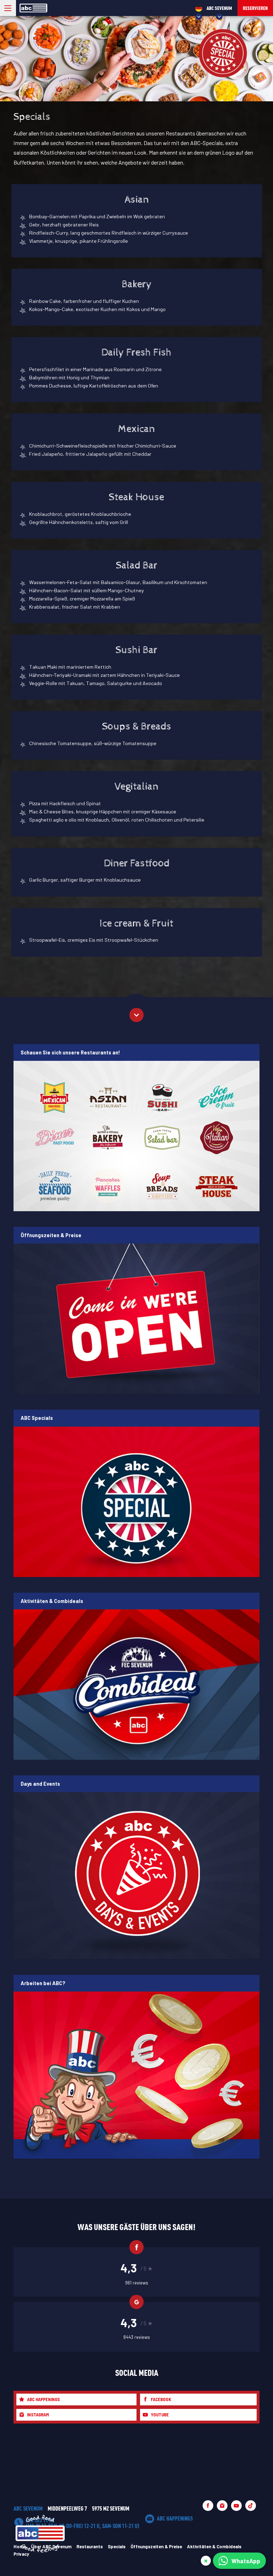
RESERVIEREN (255, 8)
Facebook (161, 2399)
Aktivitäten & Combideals (214, 2546)
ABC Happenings (43, 2399)
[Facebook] (208, 2506)
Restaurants (90, 2546)
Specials (117, 2546)
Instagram (38, 2415)
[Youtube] (236, 2506)
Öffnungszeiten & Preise (156, 2546)
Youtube (160, 2415)
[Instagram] (222, 2506)
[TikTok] (251, 2506)
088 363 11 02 (83, 2523)
